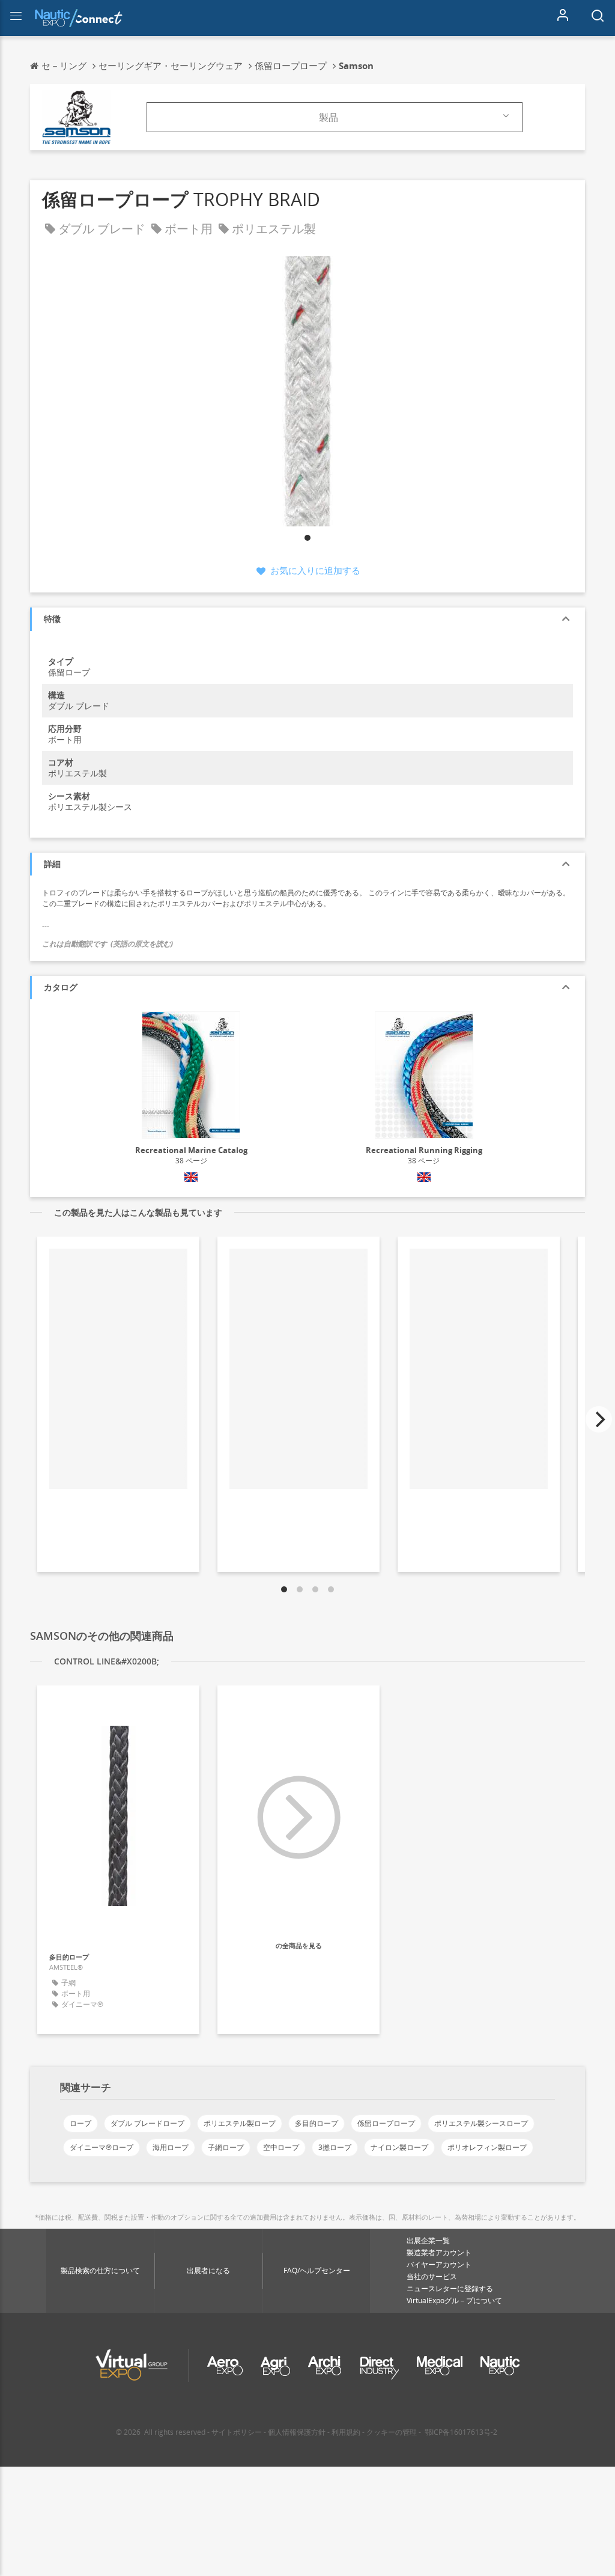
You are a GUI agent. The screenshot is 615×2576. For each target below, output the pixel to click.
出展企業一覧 (428, 2240)
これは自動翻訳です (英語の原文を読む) (108, 944)
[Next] (599, 1419)
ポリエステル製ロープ (240, 2123)
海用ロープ (171, 2147)
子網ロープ (226, 2147)
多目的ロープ (317, 2123)
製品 (329, 117)
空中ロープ (281, 2147)
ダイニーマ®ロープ (101, 2147)
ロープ (80, 2123)
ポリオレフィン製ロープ (487, 2147)
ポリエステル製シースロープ (481, 2123)
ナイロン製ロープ (399, 2147)
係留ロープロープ (386, 2123)
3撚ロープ (335, 2147)
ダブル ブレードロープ (147, 2123)
